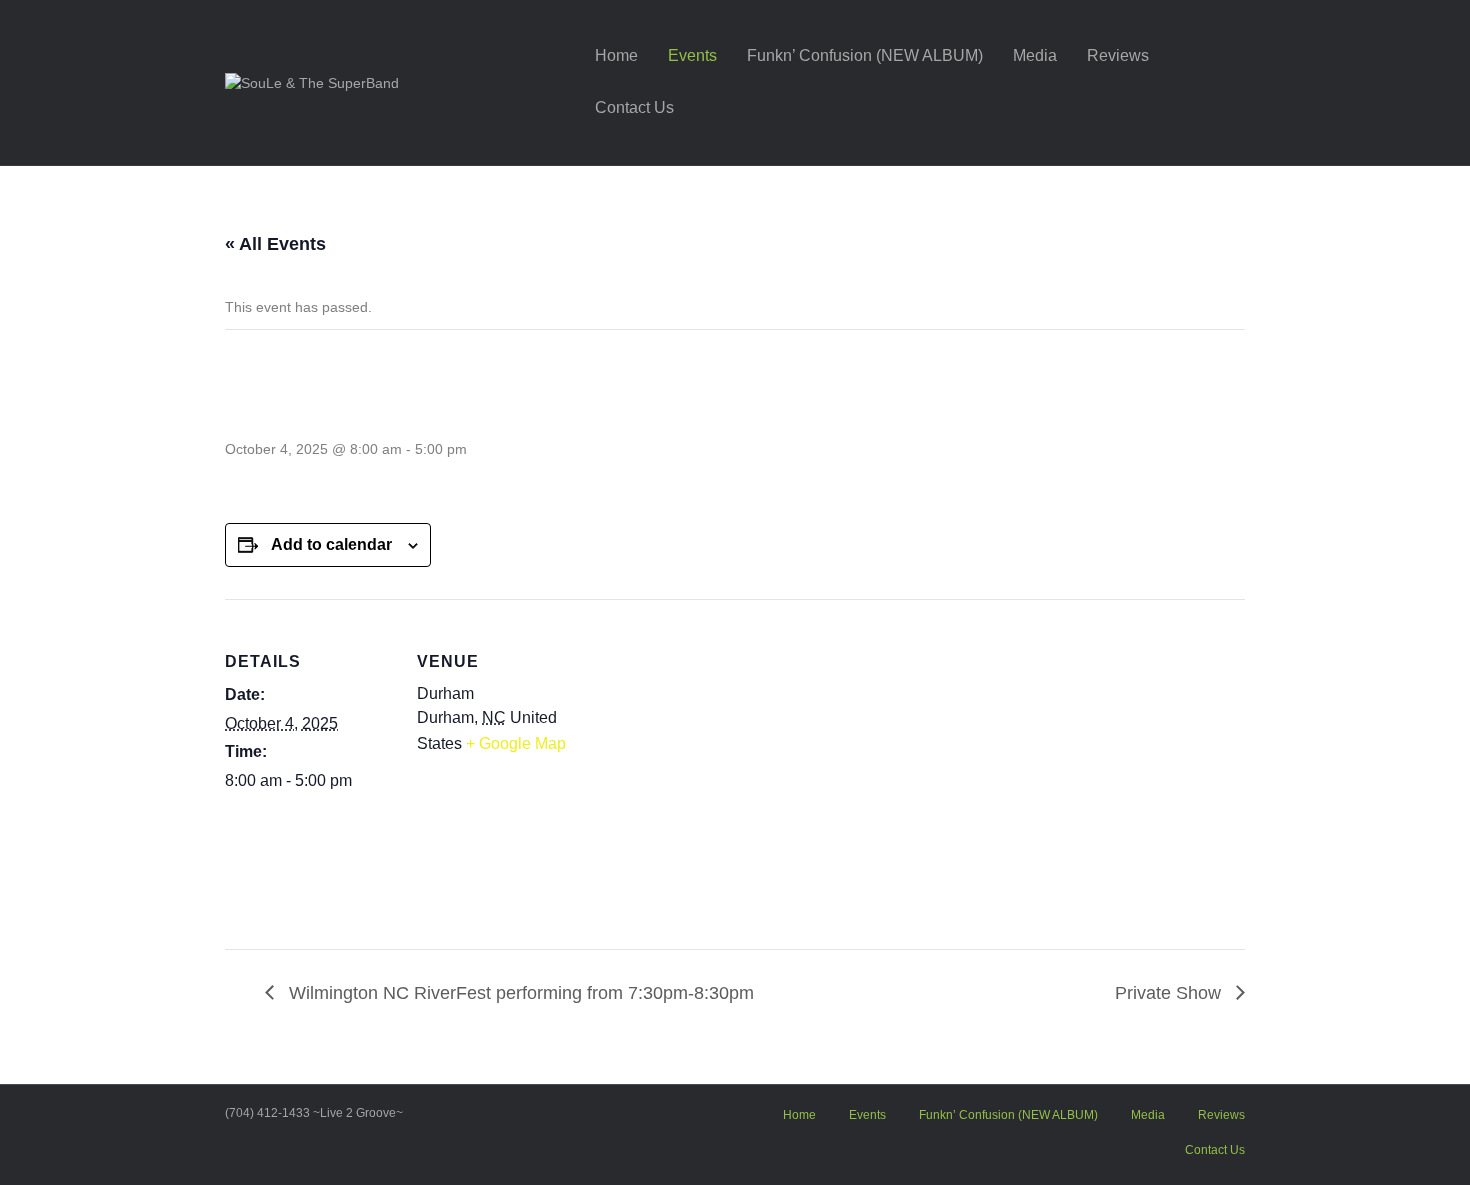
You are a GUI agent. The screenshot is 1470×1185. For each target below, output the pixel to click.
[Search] (1229, 82)
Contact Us (634, 107)
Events (692, 55)
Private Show (1170, 993)
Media (1035, 55)
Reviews (1118, 55)
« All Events (275, 244)
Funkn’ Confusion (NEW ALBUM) (865, 55)
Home (616, 55)
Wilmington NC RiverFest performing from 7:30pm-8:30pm (519, 993)
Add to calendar (331, 544)
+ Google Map (516, 743)
